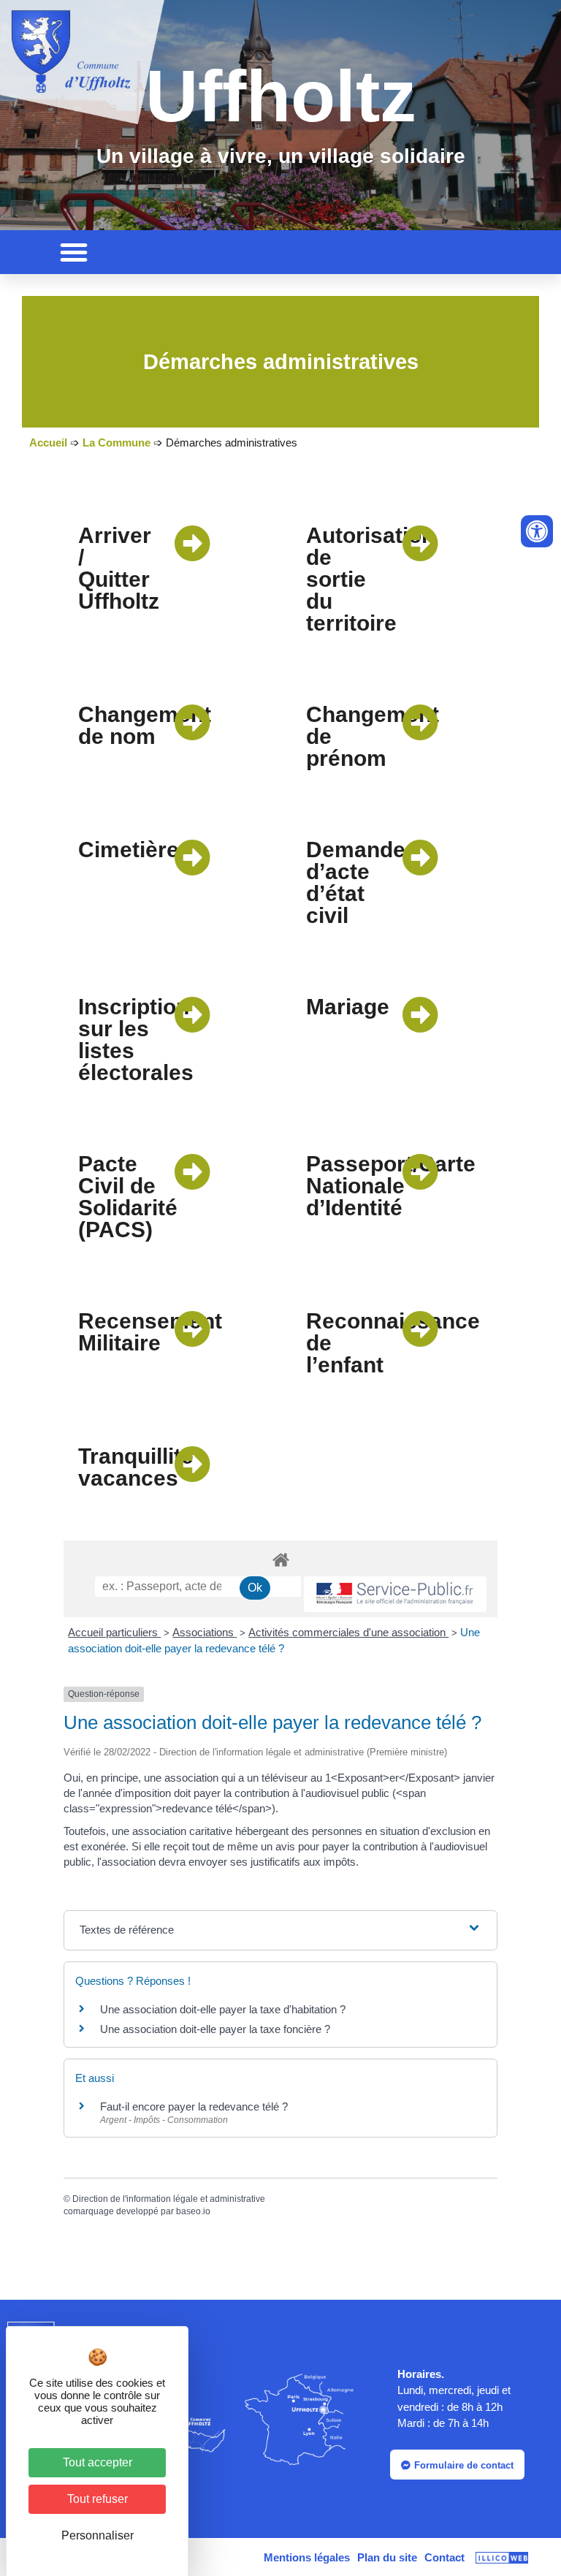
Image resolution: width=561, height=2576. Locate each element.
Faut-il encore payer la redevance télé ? (194, 2106)
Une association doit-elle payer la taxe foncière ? (215, 2029)
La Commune (117, 442)
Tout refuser (98, 2499)
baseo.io (193, 2211)
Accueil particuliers (114, 1632)
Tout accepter (98, 2462)
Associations (205, 1632)
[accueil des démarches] (280, 1559)
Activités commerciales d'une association (348, 1632)
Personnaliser (98, 2535)
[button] (74, 252)
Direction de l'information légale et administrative (169, 2199)
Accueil (48, 442)
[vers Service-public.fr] (395, 1594)
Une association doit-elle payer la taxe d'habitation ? (223, 2009)
